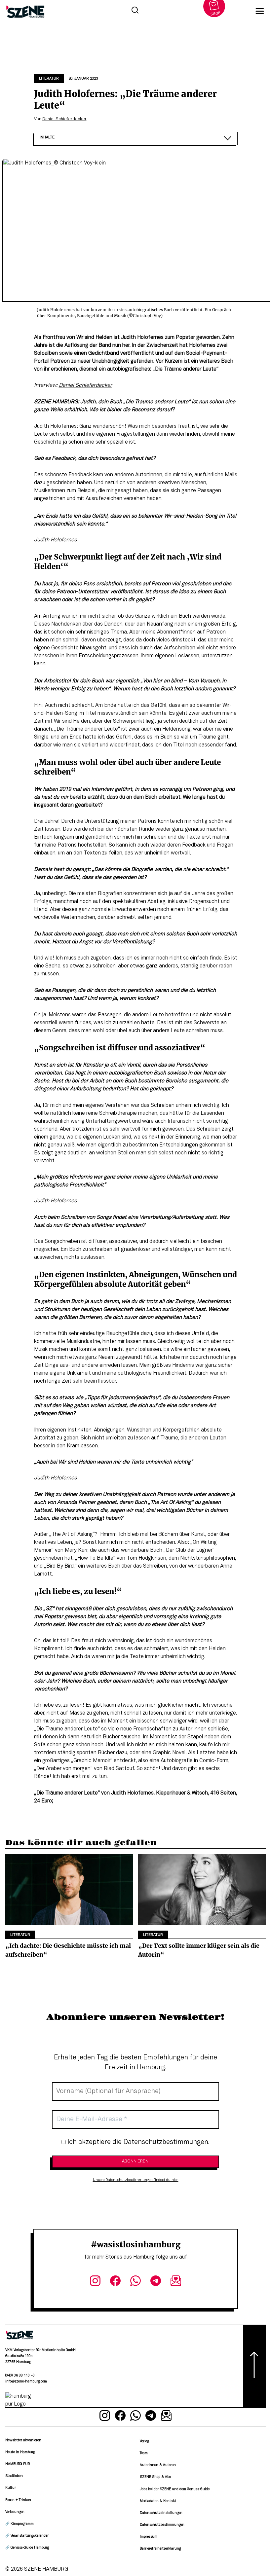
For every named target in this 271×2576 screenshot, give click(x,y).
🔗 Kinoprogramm (19, 2524)
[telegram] (155, 2282)
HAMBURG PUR (18, 2464)
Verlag (144, 2441)
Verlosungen (15, 2512)
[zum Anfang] (254, 2366)
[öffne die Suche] (135, 11)
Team (144, 2453)
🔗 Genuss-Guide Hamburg (27, 2548)
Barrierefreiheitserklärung (160, 2549)
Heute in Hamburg (20, 2452)
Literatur (49, 79)
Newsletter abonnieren (23, 2440)
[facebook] (116, 2282)
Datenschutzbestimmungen (162, 2525)
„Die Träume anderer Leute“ (67, 1793)
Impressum (149, 2537)
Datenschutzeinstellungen (161, 2513)
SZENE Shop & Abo (155, 2477)
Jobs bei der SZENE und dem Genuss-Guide (175, 2489)
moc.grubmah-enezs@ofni (26, 2382)
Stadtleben (14, 2476)
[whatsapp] (136, 2282)
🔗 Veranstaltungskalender (27, 2536)
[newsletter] (176, 2282)
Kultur (11, 2488)
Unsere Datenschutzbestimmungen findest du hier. (136, 2180)
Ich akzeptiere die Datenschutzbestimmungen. (138, 2142)
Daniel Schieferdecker (64, 119)
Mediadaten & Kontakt (158, 2501)
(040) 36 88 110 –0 (20, 2376)
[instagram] (95, 2282)
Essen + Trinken (18, 2500)
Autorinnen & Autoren (158, 2465)
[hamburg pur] (19, 2404)
